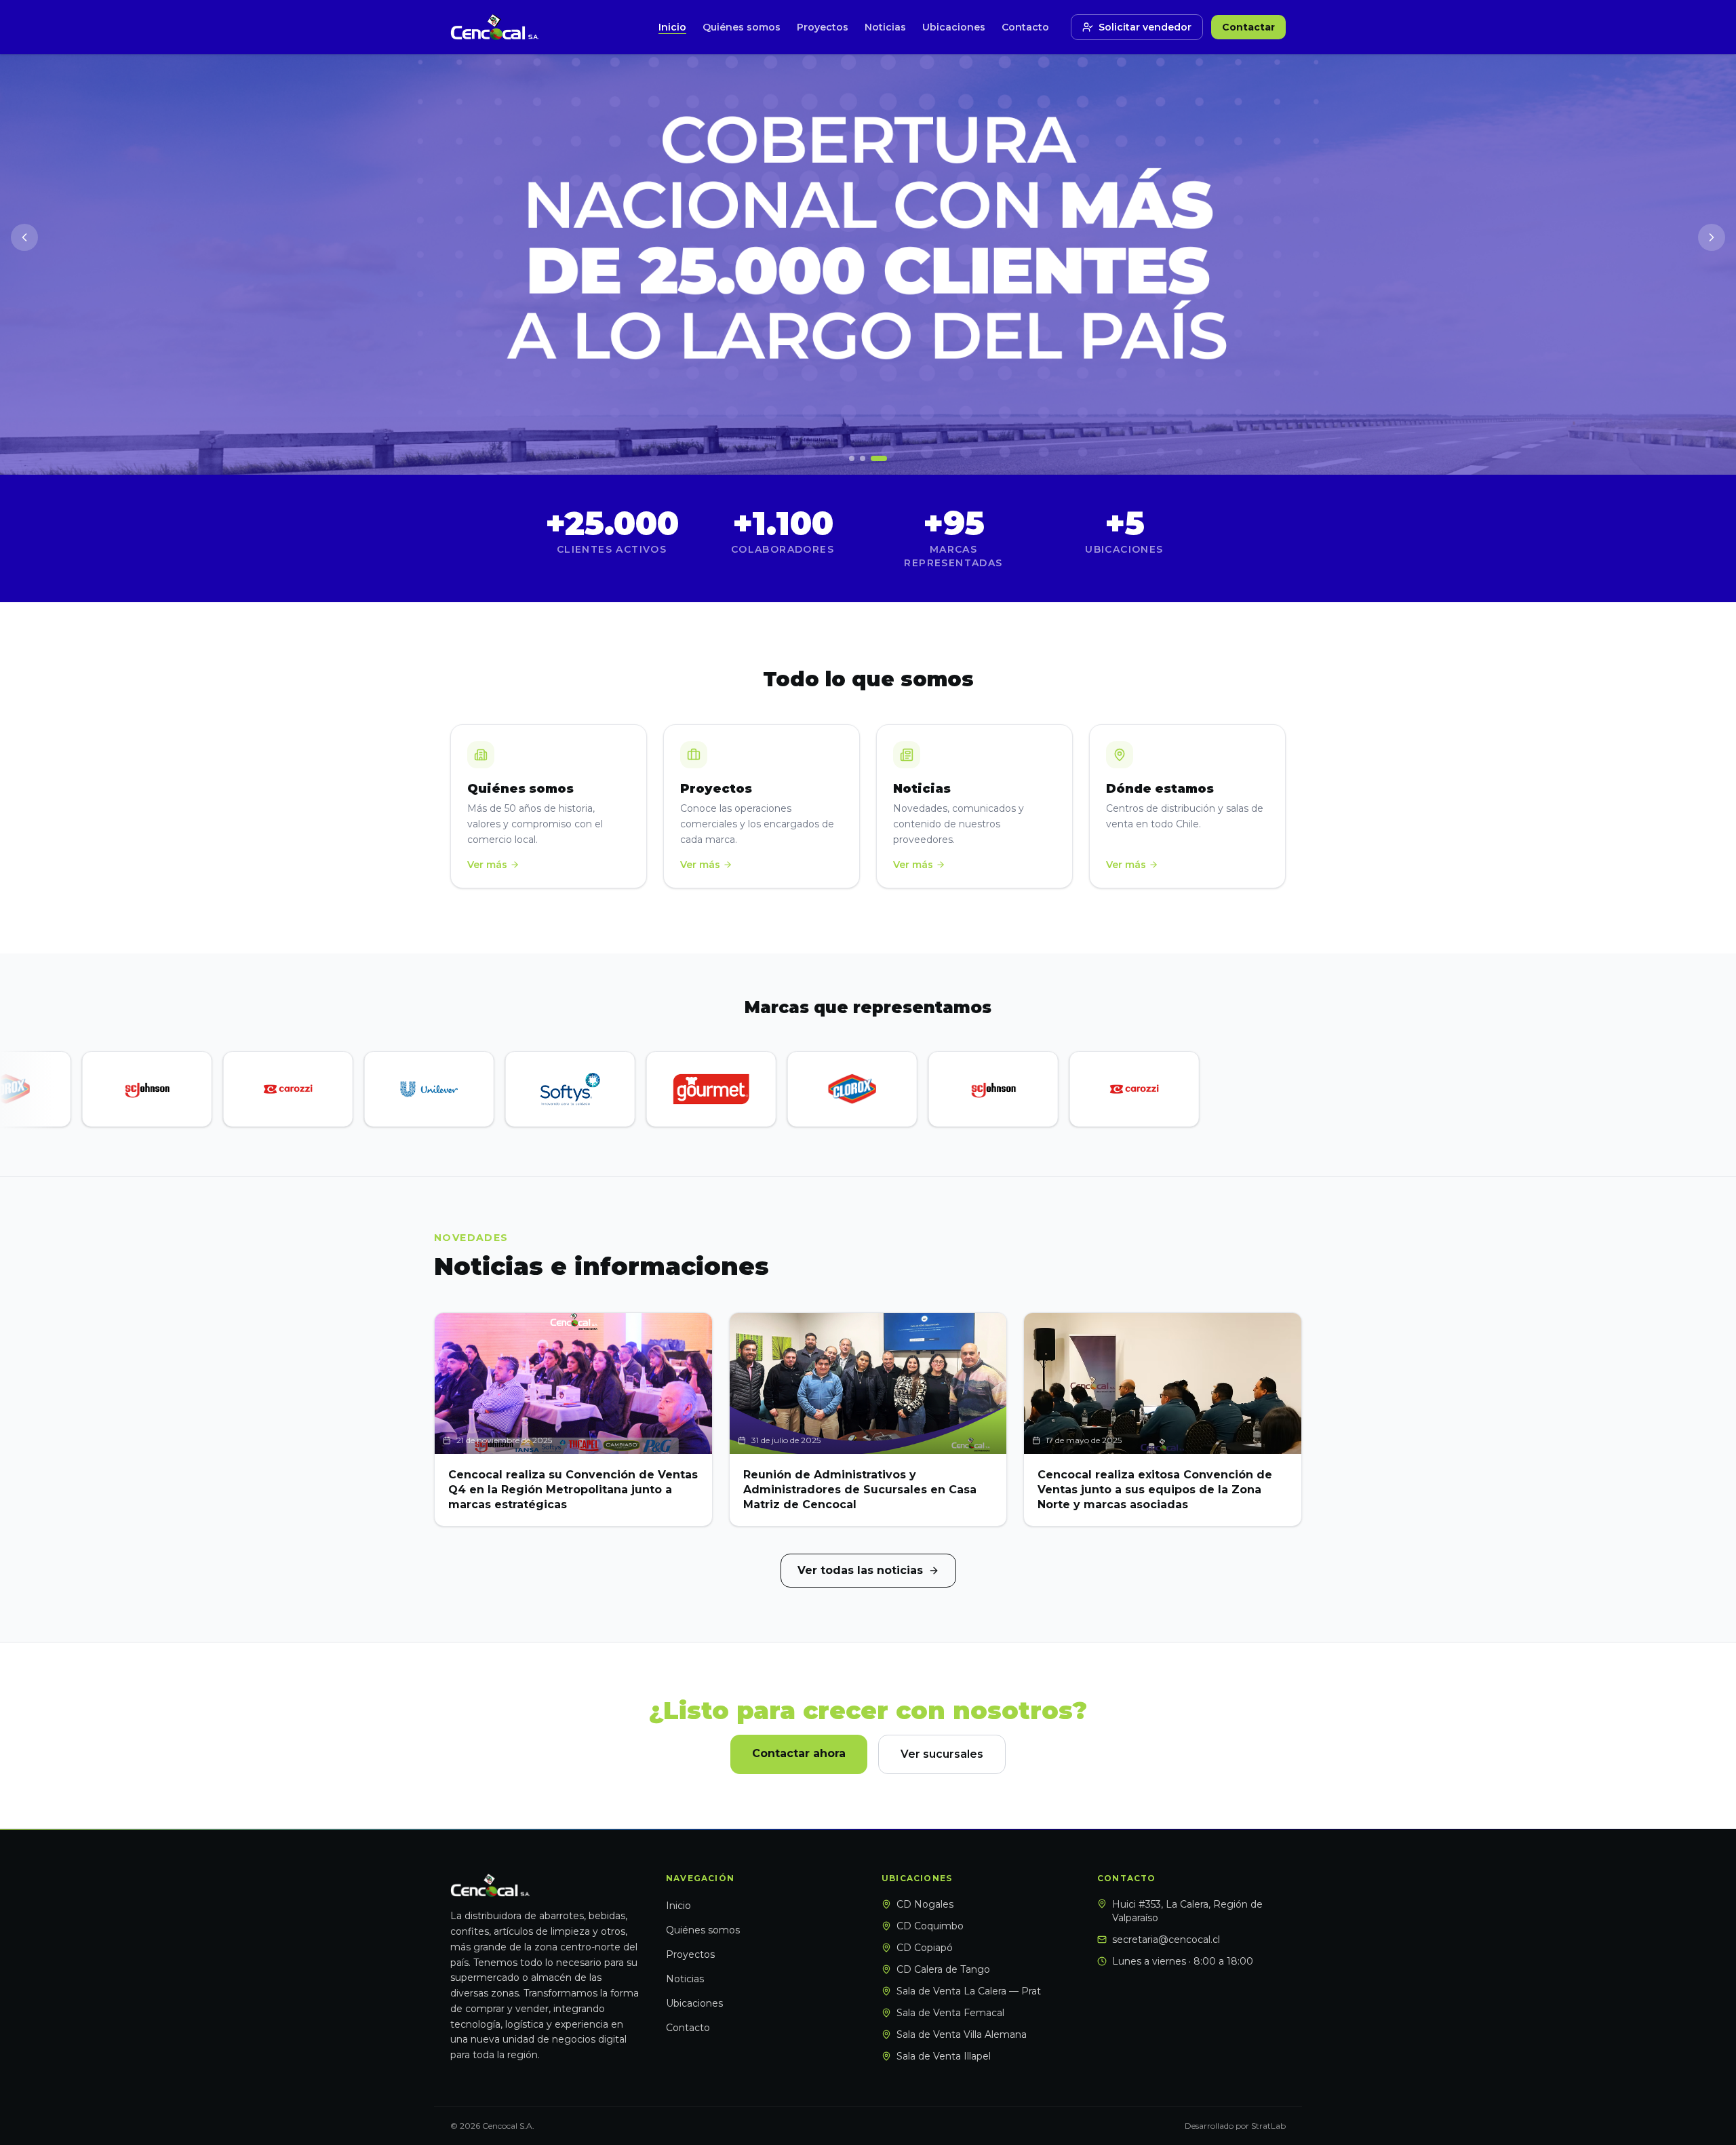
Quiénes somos (742, 27)
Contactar (1248, 27)
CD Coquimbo (930, 1926)
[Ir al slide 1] (852, 458)
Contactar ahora (799, 1753)
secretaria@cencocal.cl (1166, 1940)
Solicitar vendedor (1145, 27)
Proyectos (823, 27)
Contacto (1025, 27)
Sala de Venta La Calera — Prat (969, 1991)
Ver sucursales (942, 1754)
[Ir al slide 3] (879, 458)
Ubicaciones (954, 27)
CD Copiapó (925, 1948)
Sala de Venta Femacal (950, 2013)
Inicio (672, 27)
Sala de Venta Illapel (944, 2056)
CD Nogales (925, 1904)
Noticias (885, 27)
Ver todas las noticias (860, 1570)
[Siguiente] (1712, 237)
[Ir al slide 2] (863, 458)
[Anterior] (24, 237)
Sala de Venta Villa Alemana (962, 2034)
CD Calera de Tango (943, 1969)
